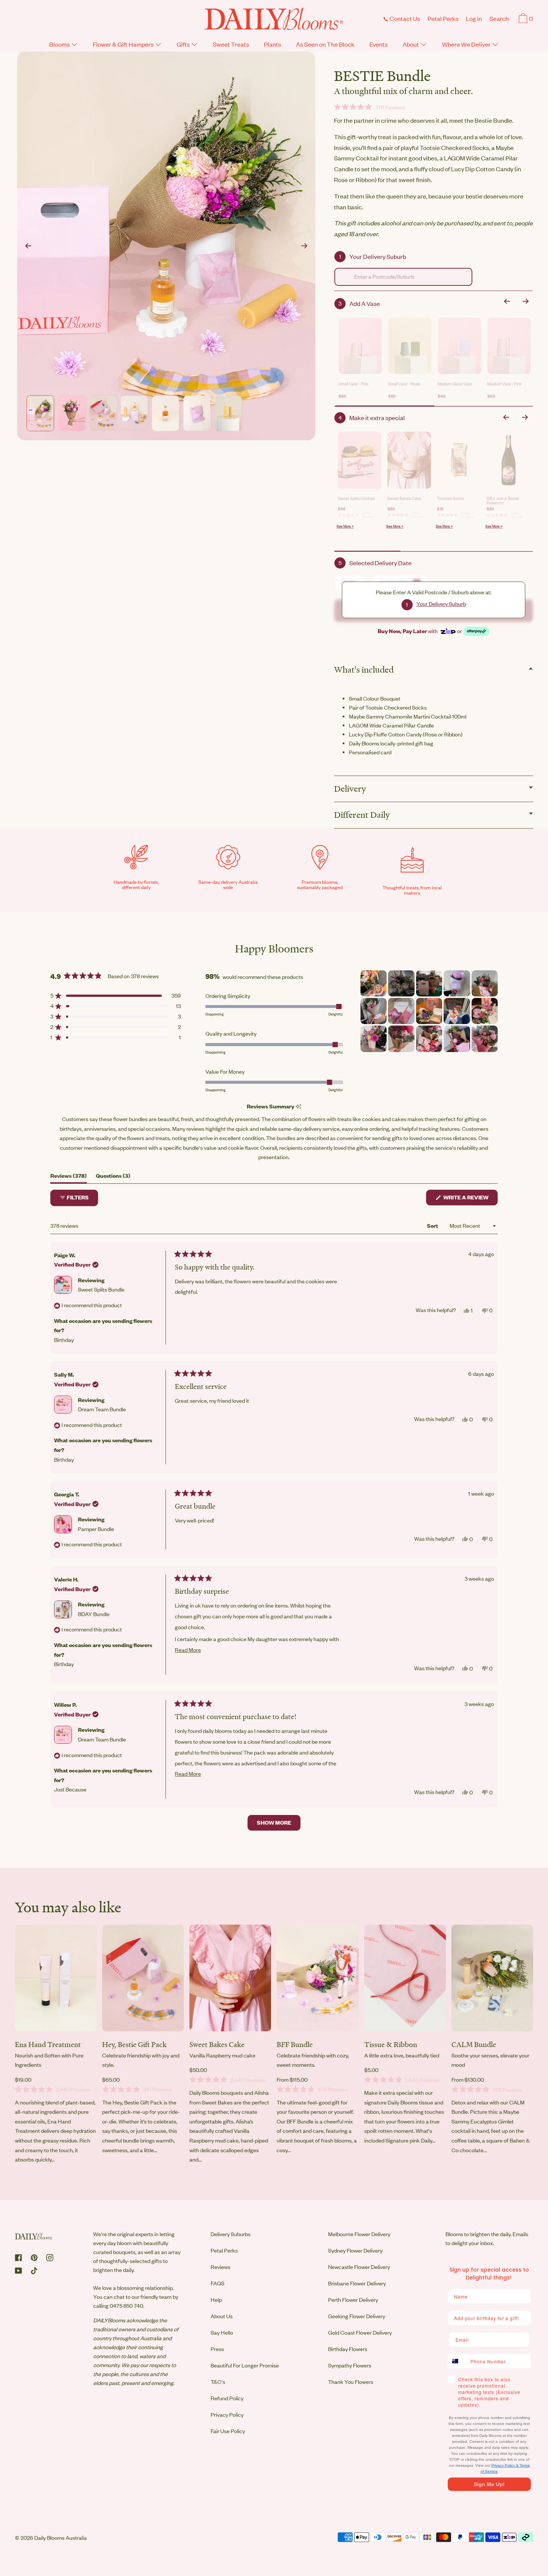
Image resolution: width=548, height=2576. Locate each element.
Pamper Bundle (96, 1529)
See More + (345, 526)
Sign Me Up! (489, 2484)
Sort (433, 1226)
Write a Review (470, 1199)
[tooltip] (298, 1107)
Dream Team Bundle (102, 1409)
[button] (499, 20)
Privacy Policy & (506, 2465)
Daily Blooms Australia (61, 2538)
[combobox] (403, 277)
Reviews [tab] (69, 1178)
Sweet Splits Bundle (101, 1289)
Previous (28, 246)
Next (304, 246)
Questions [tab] (113, 1178)
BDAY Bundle (94, 1614)
